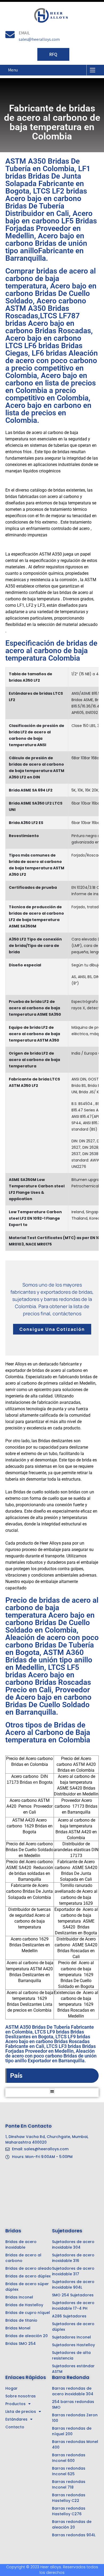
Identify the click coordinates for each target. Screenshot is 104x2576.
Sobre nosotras (21, 2396)
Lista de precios (21, 2412)
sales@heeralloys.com (39, 39)
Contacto (15, 2427)
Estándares (16, 2419)
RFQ (53, 54)
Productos (15, 2404)
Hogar (11, 2388)
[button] (52, 2091)
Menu (13, 70)
